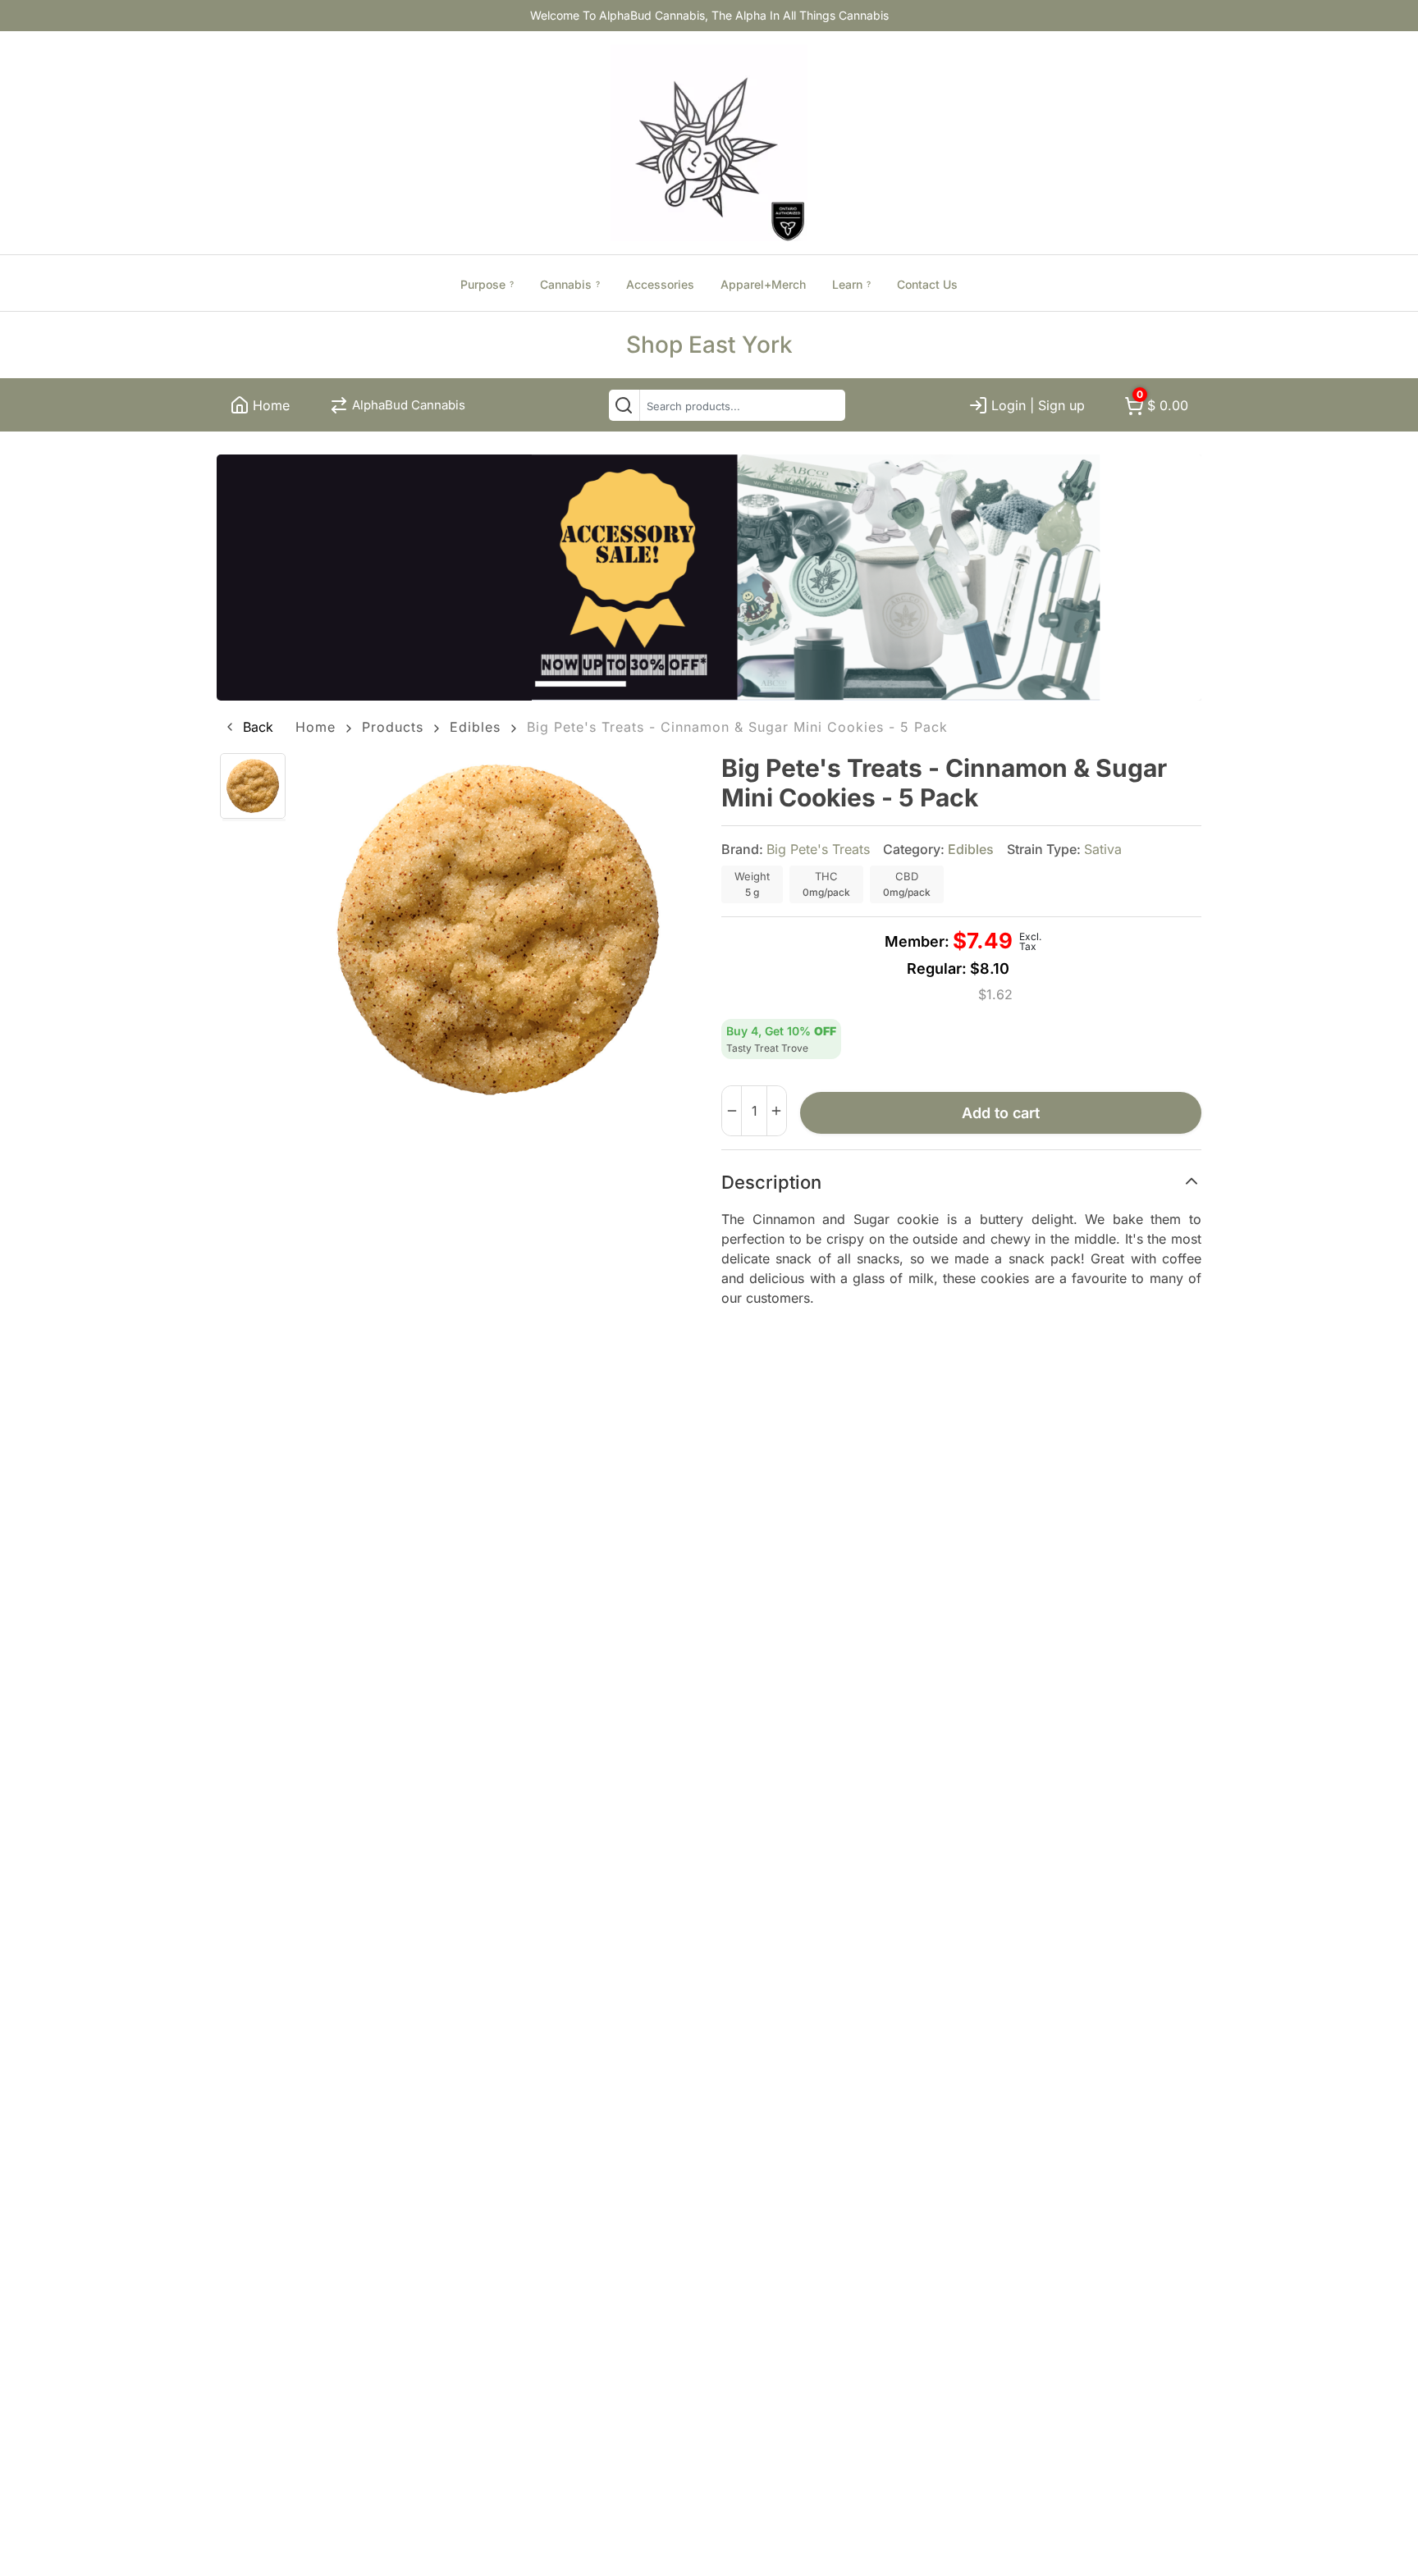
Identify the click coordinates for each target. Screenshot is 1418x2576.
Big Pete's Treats (818, 849)
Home (316, 727)
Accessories (660, 284)
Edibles (475, 727)
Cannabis (570, 284)
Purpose (487, 284)
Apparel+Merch (763, 284)
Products (393, 727)
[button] (248, 727)
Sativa (1103, 849)
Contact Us (927, 284)
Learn (851, 284)
